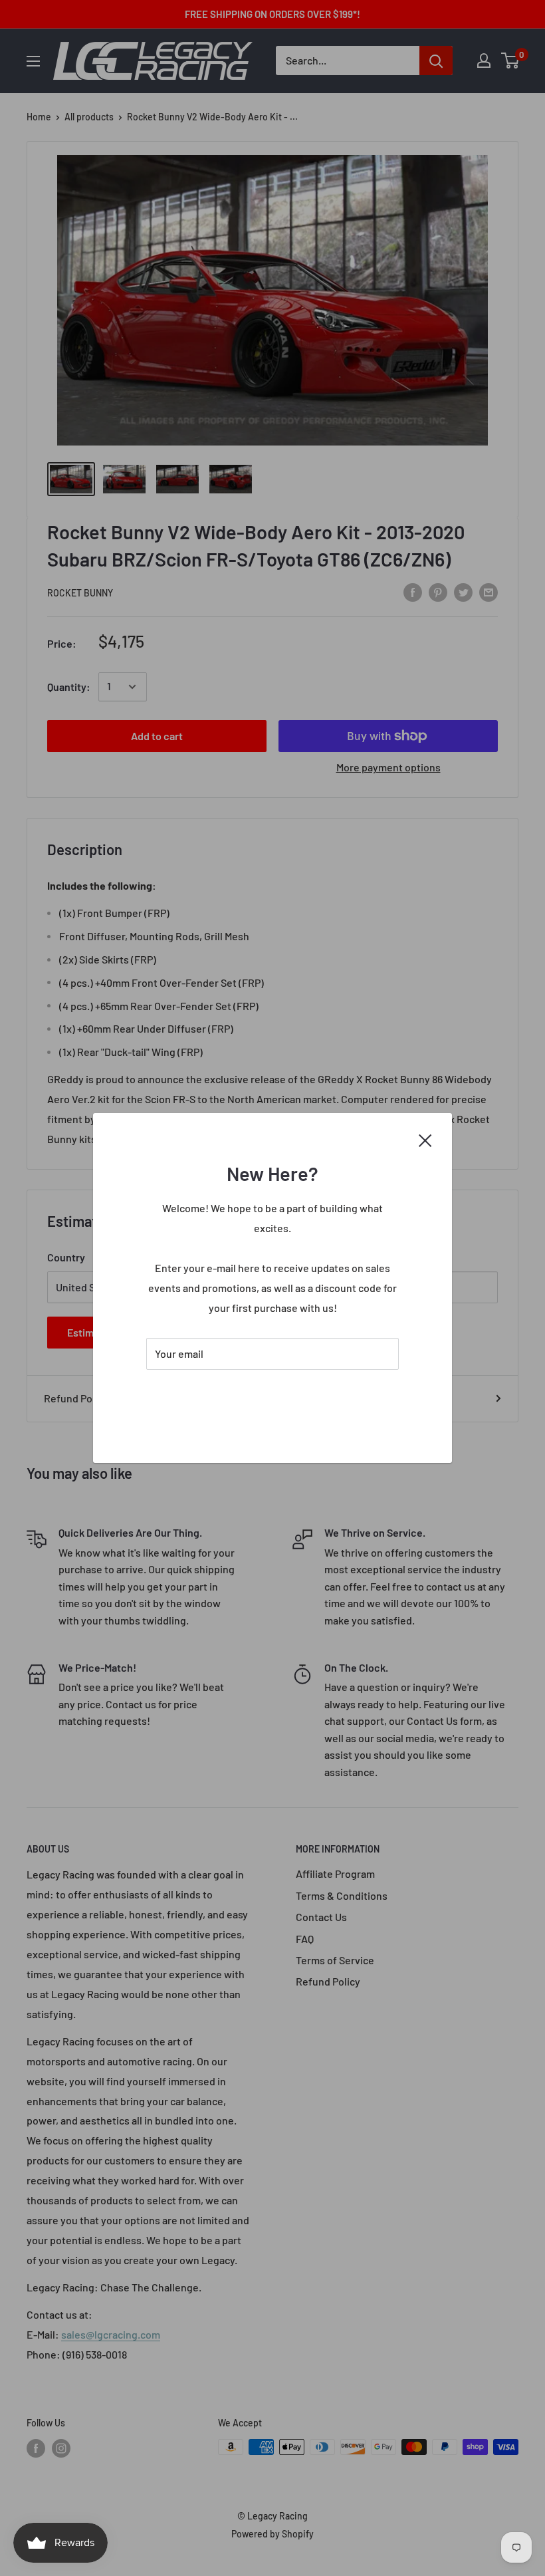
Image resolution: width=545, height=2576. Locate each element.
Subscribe (272, 1393)
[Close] (425, 1139)
